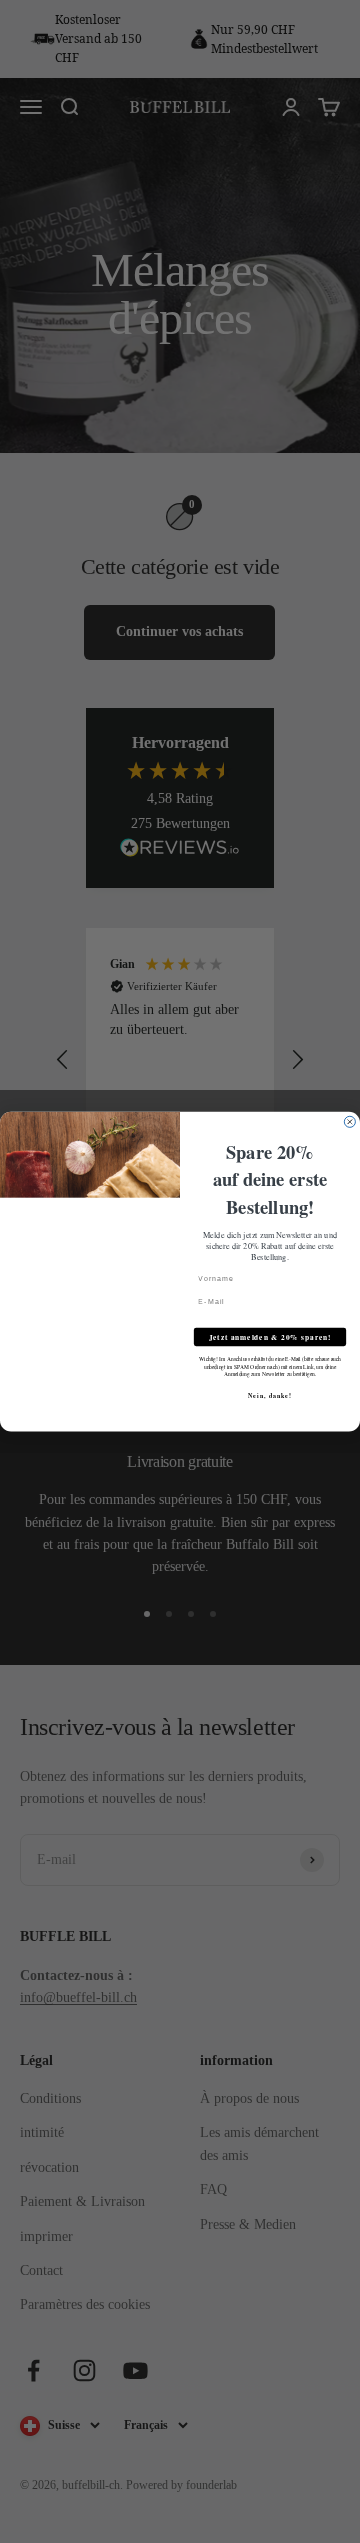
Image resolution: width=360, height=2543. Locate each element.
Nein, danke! (269, 1395)
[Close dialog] (349, 1121)
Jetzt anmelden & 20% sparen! (270, 1336)
